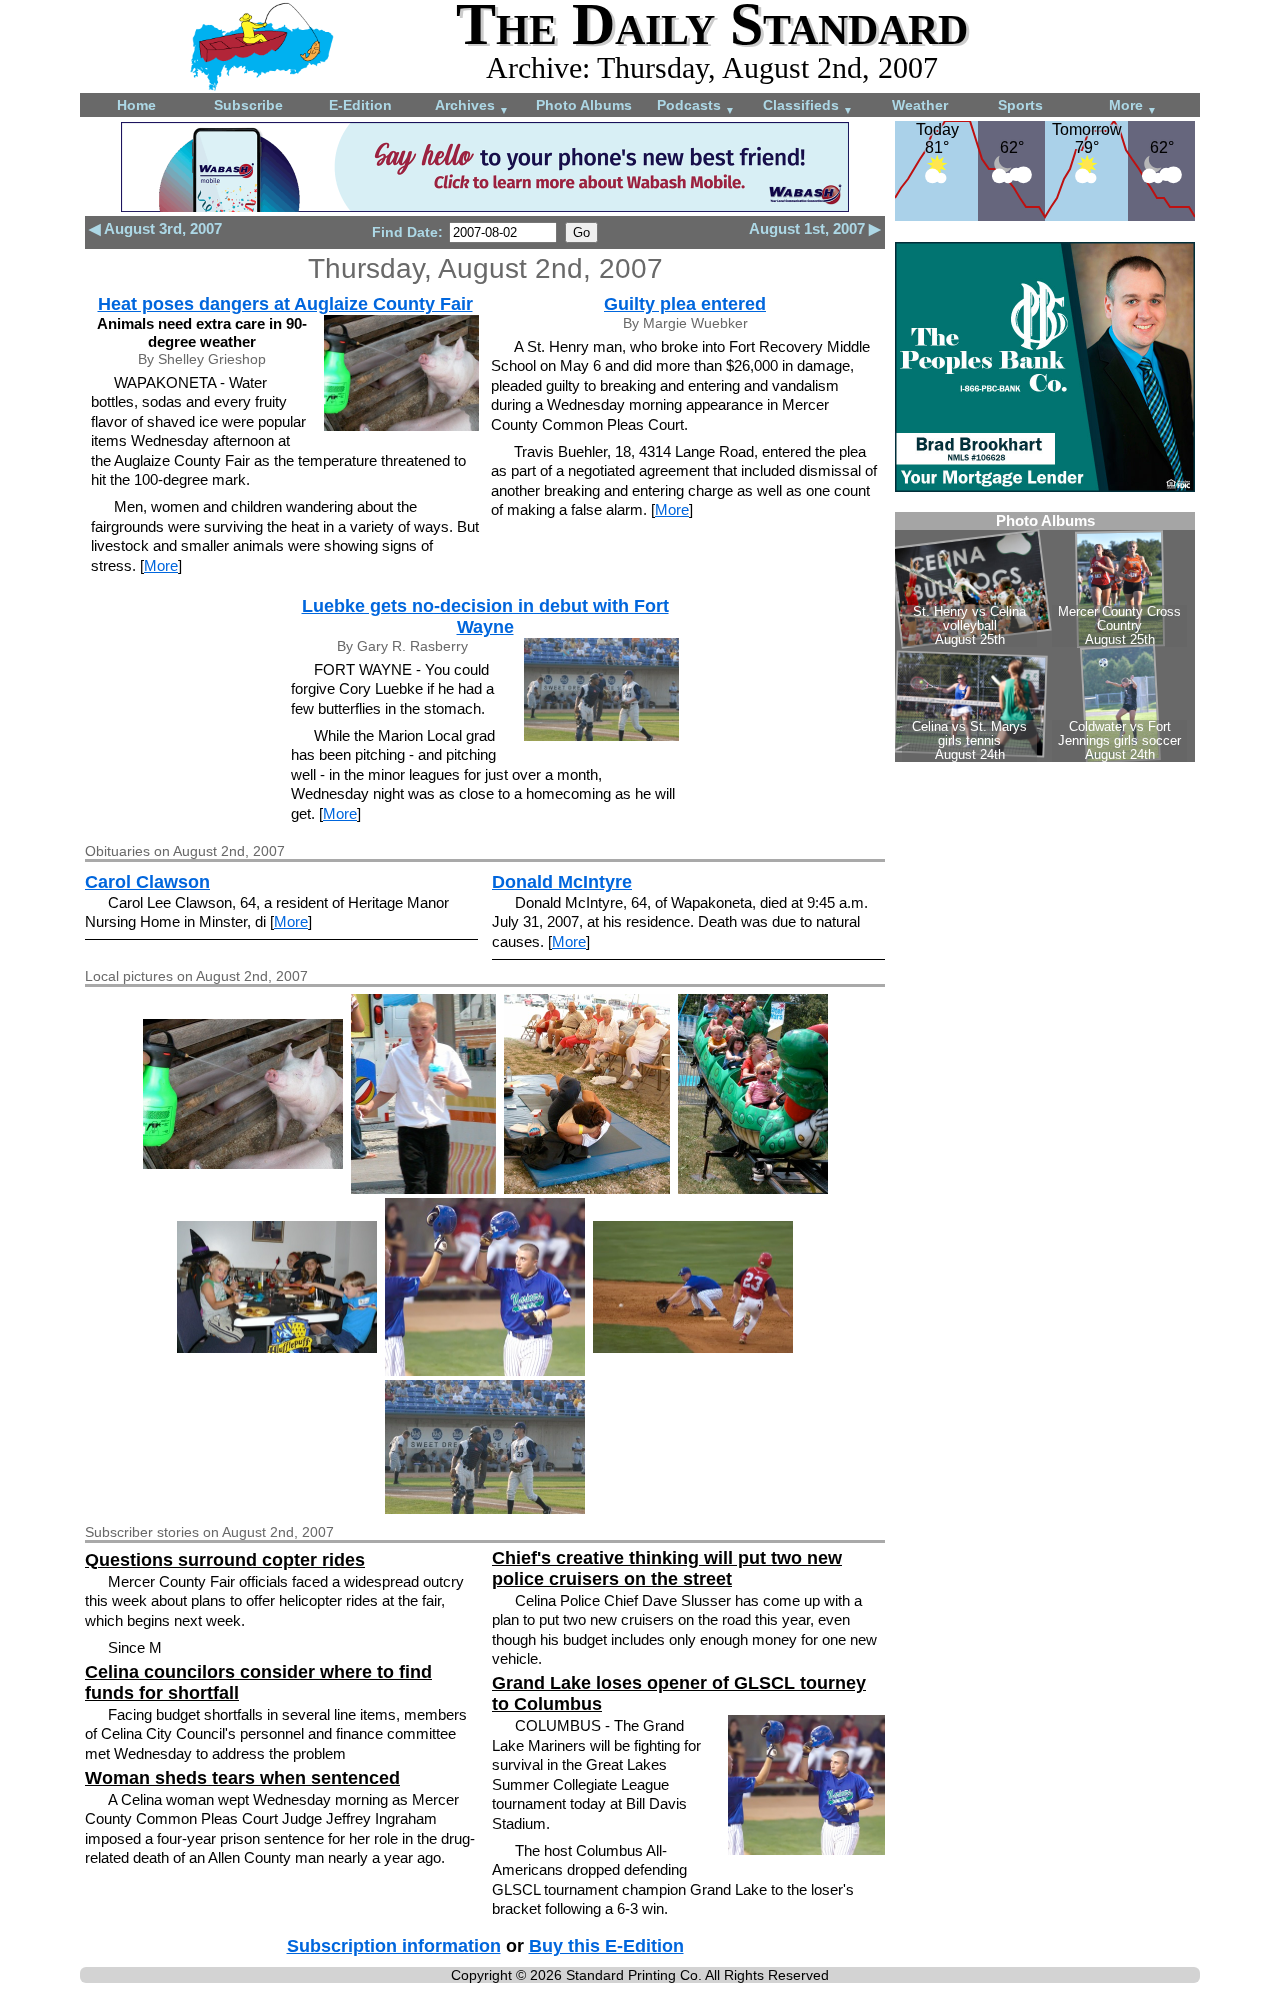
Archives (472, 106)
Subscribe (248, 105)
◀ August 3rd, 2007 (155, 228)
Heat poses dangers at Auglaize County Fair (285, 304)
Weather (920, 105)
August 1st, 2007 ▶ (815, 228)
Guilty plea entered (685, 304)
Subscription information (394, 1946)
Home (136, 105)
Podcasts (696, 106)
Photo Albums (584, 105)
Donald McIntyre (562, 882)
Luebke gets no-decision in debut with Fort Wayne (485, 616)
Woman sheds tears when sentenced (242, 1778)
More (1133, 106)
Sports (1020, 105)
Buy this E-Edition (606, 1946)
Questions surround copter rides (225, 1560)
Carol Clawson (147, 882)
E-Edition (360, 105)
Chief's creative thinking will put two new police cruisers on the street (667, 1568)
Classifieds (808, 106)
